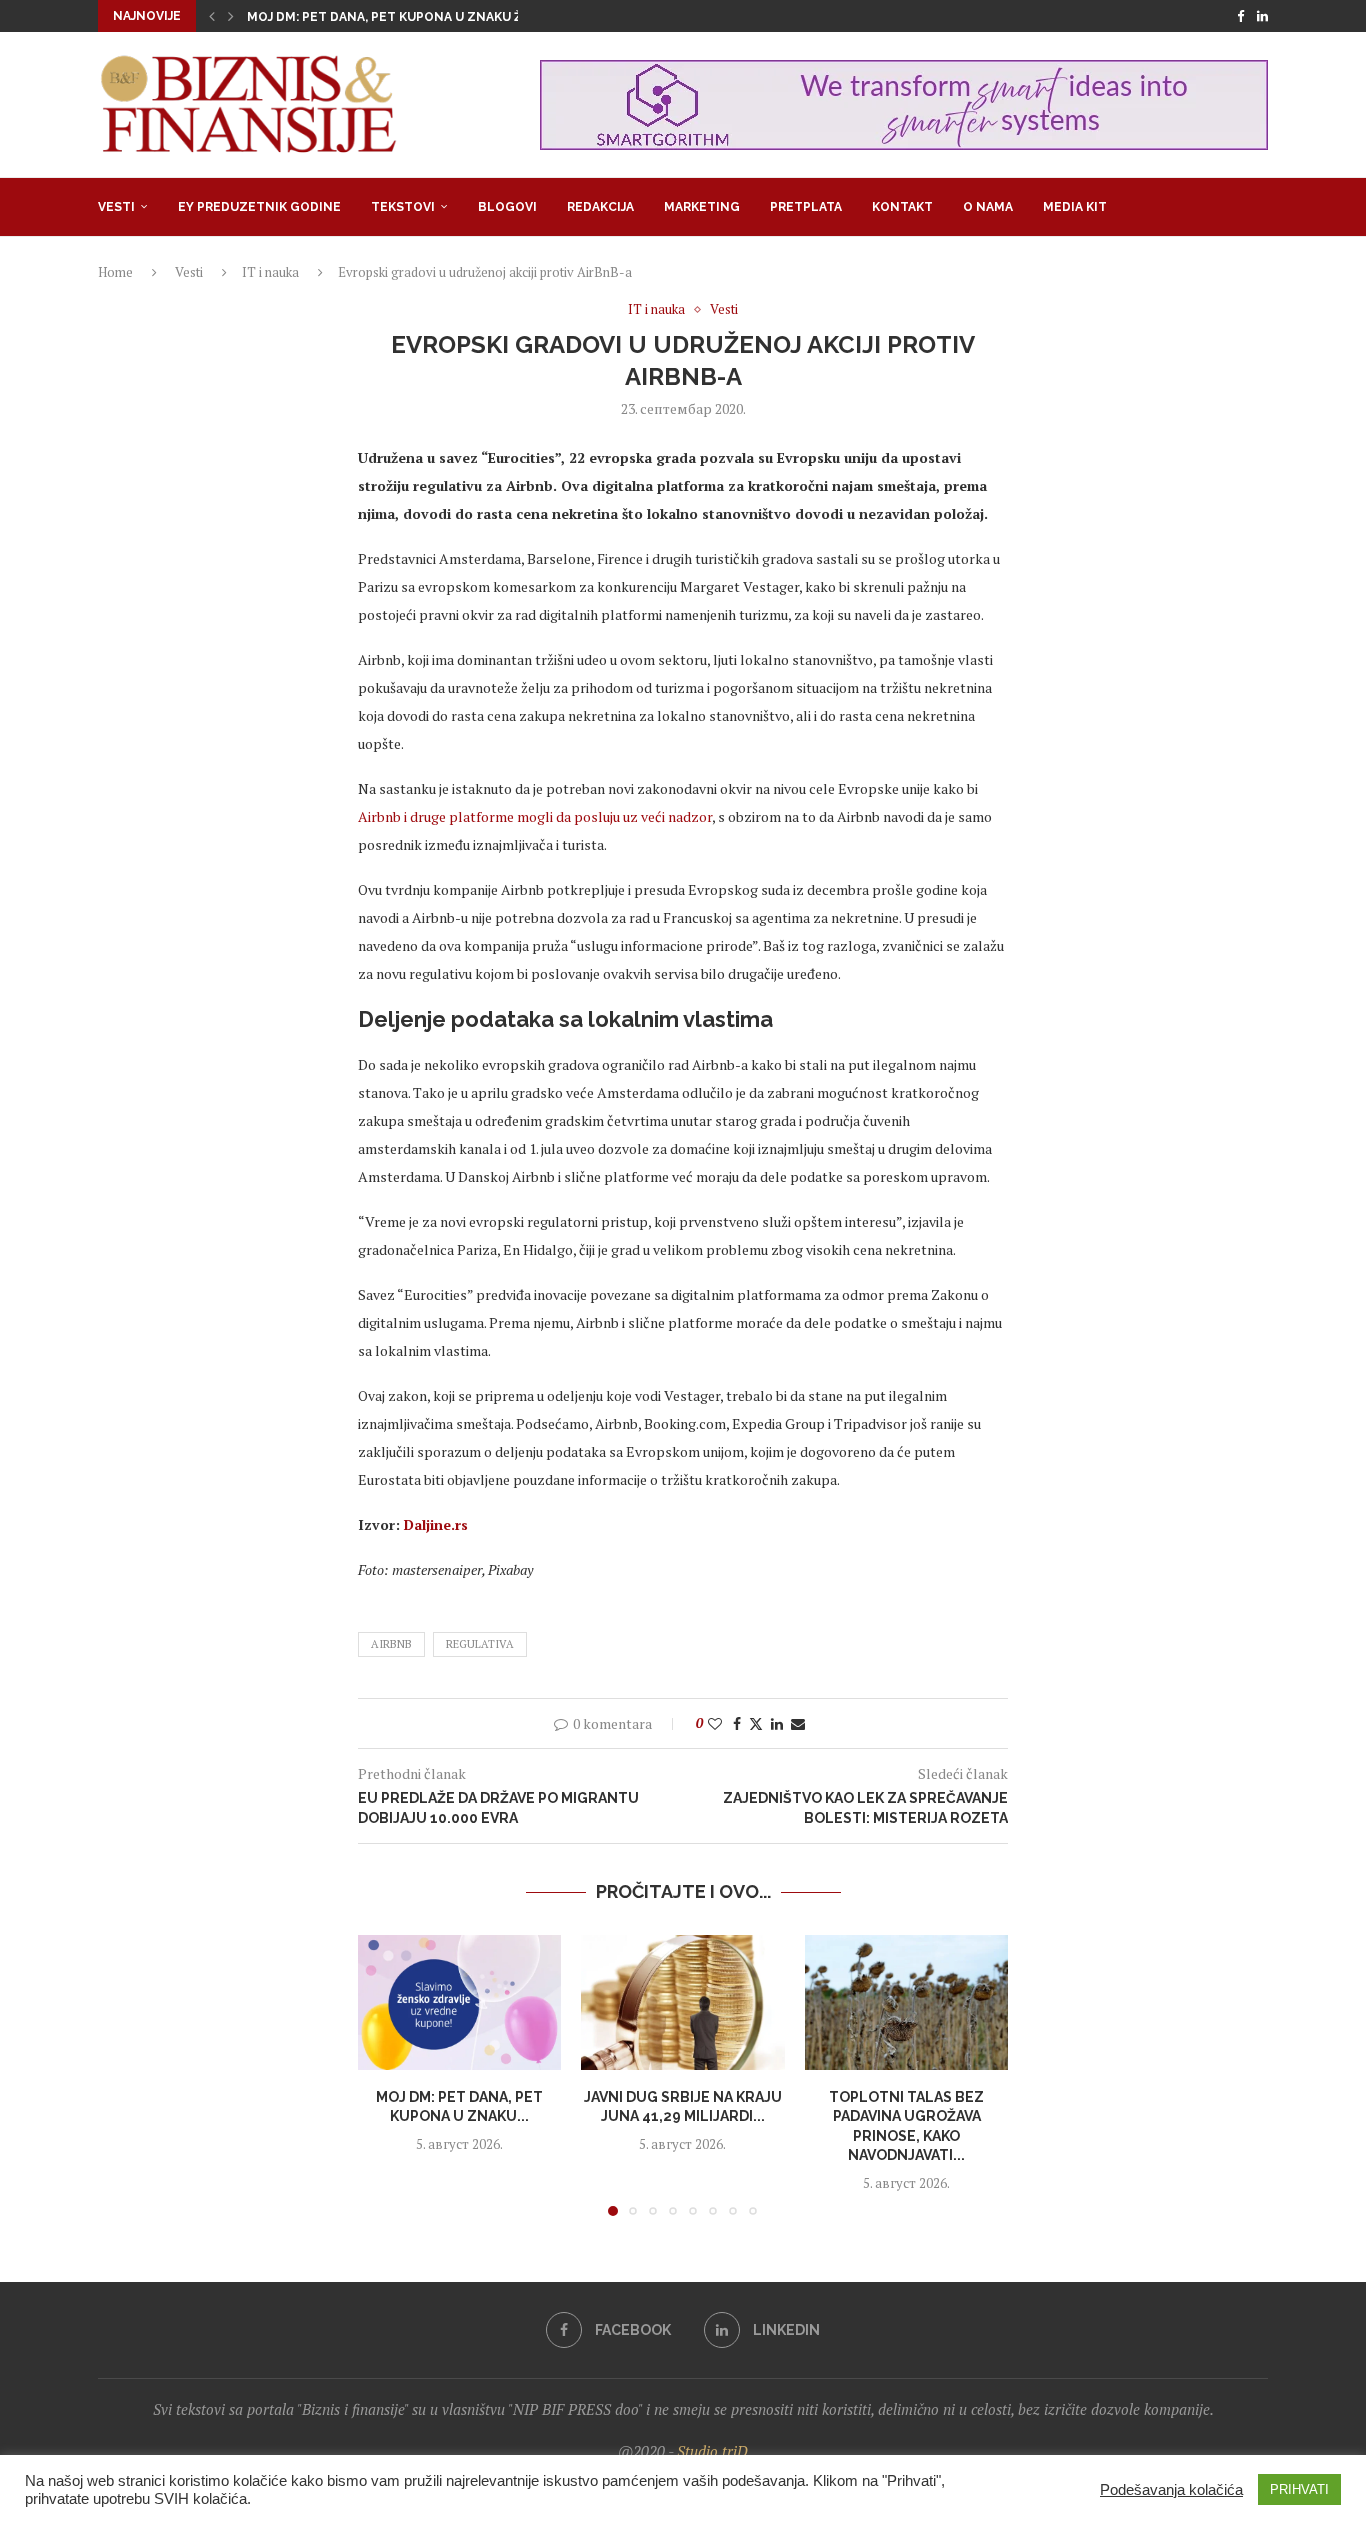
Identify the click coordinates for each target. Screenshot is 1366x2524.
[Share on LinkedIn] (777, 1723)
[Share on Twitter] (756, 1723)
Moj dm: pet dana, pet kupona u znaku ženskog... (416, 17)
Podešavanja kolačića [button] (1171, 2490)
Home (115, 272)
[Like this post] (715, 1723)
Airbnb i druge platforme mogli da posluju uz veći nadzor (535, 816)
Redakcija (600, 207)
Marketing (702, 207)
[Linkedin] (1262, 16)
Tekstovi (403, 207)
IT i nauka (270, 272)
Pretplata (806, 207)
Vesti (116, 207)
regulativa (480, 1644)
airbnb (391, 1644)
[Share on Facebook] (737, 1723)
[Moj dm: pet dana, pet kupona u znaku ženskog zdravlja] (459, 2003)
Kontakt (902, 207)
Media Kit (1075, 207)
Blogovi (507, 207)
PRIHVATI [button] (1299, 2489)
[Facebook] (1240, 16)
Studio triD (712, 2451)
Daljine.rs (436, 1524)
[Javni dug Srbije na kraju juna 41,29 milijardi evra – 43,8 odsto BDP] (682, 2003)
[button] (212, 16)
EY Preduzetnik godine (259, 207)
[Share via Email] (798, 1723)
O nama (988, 207)
